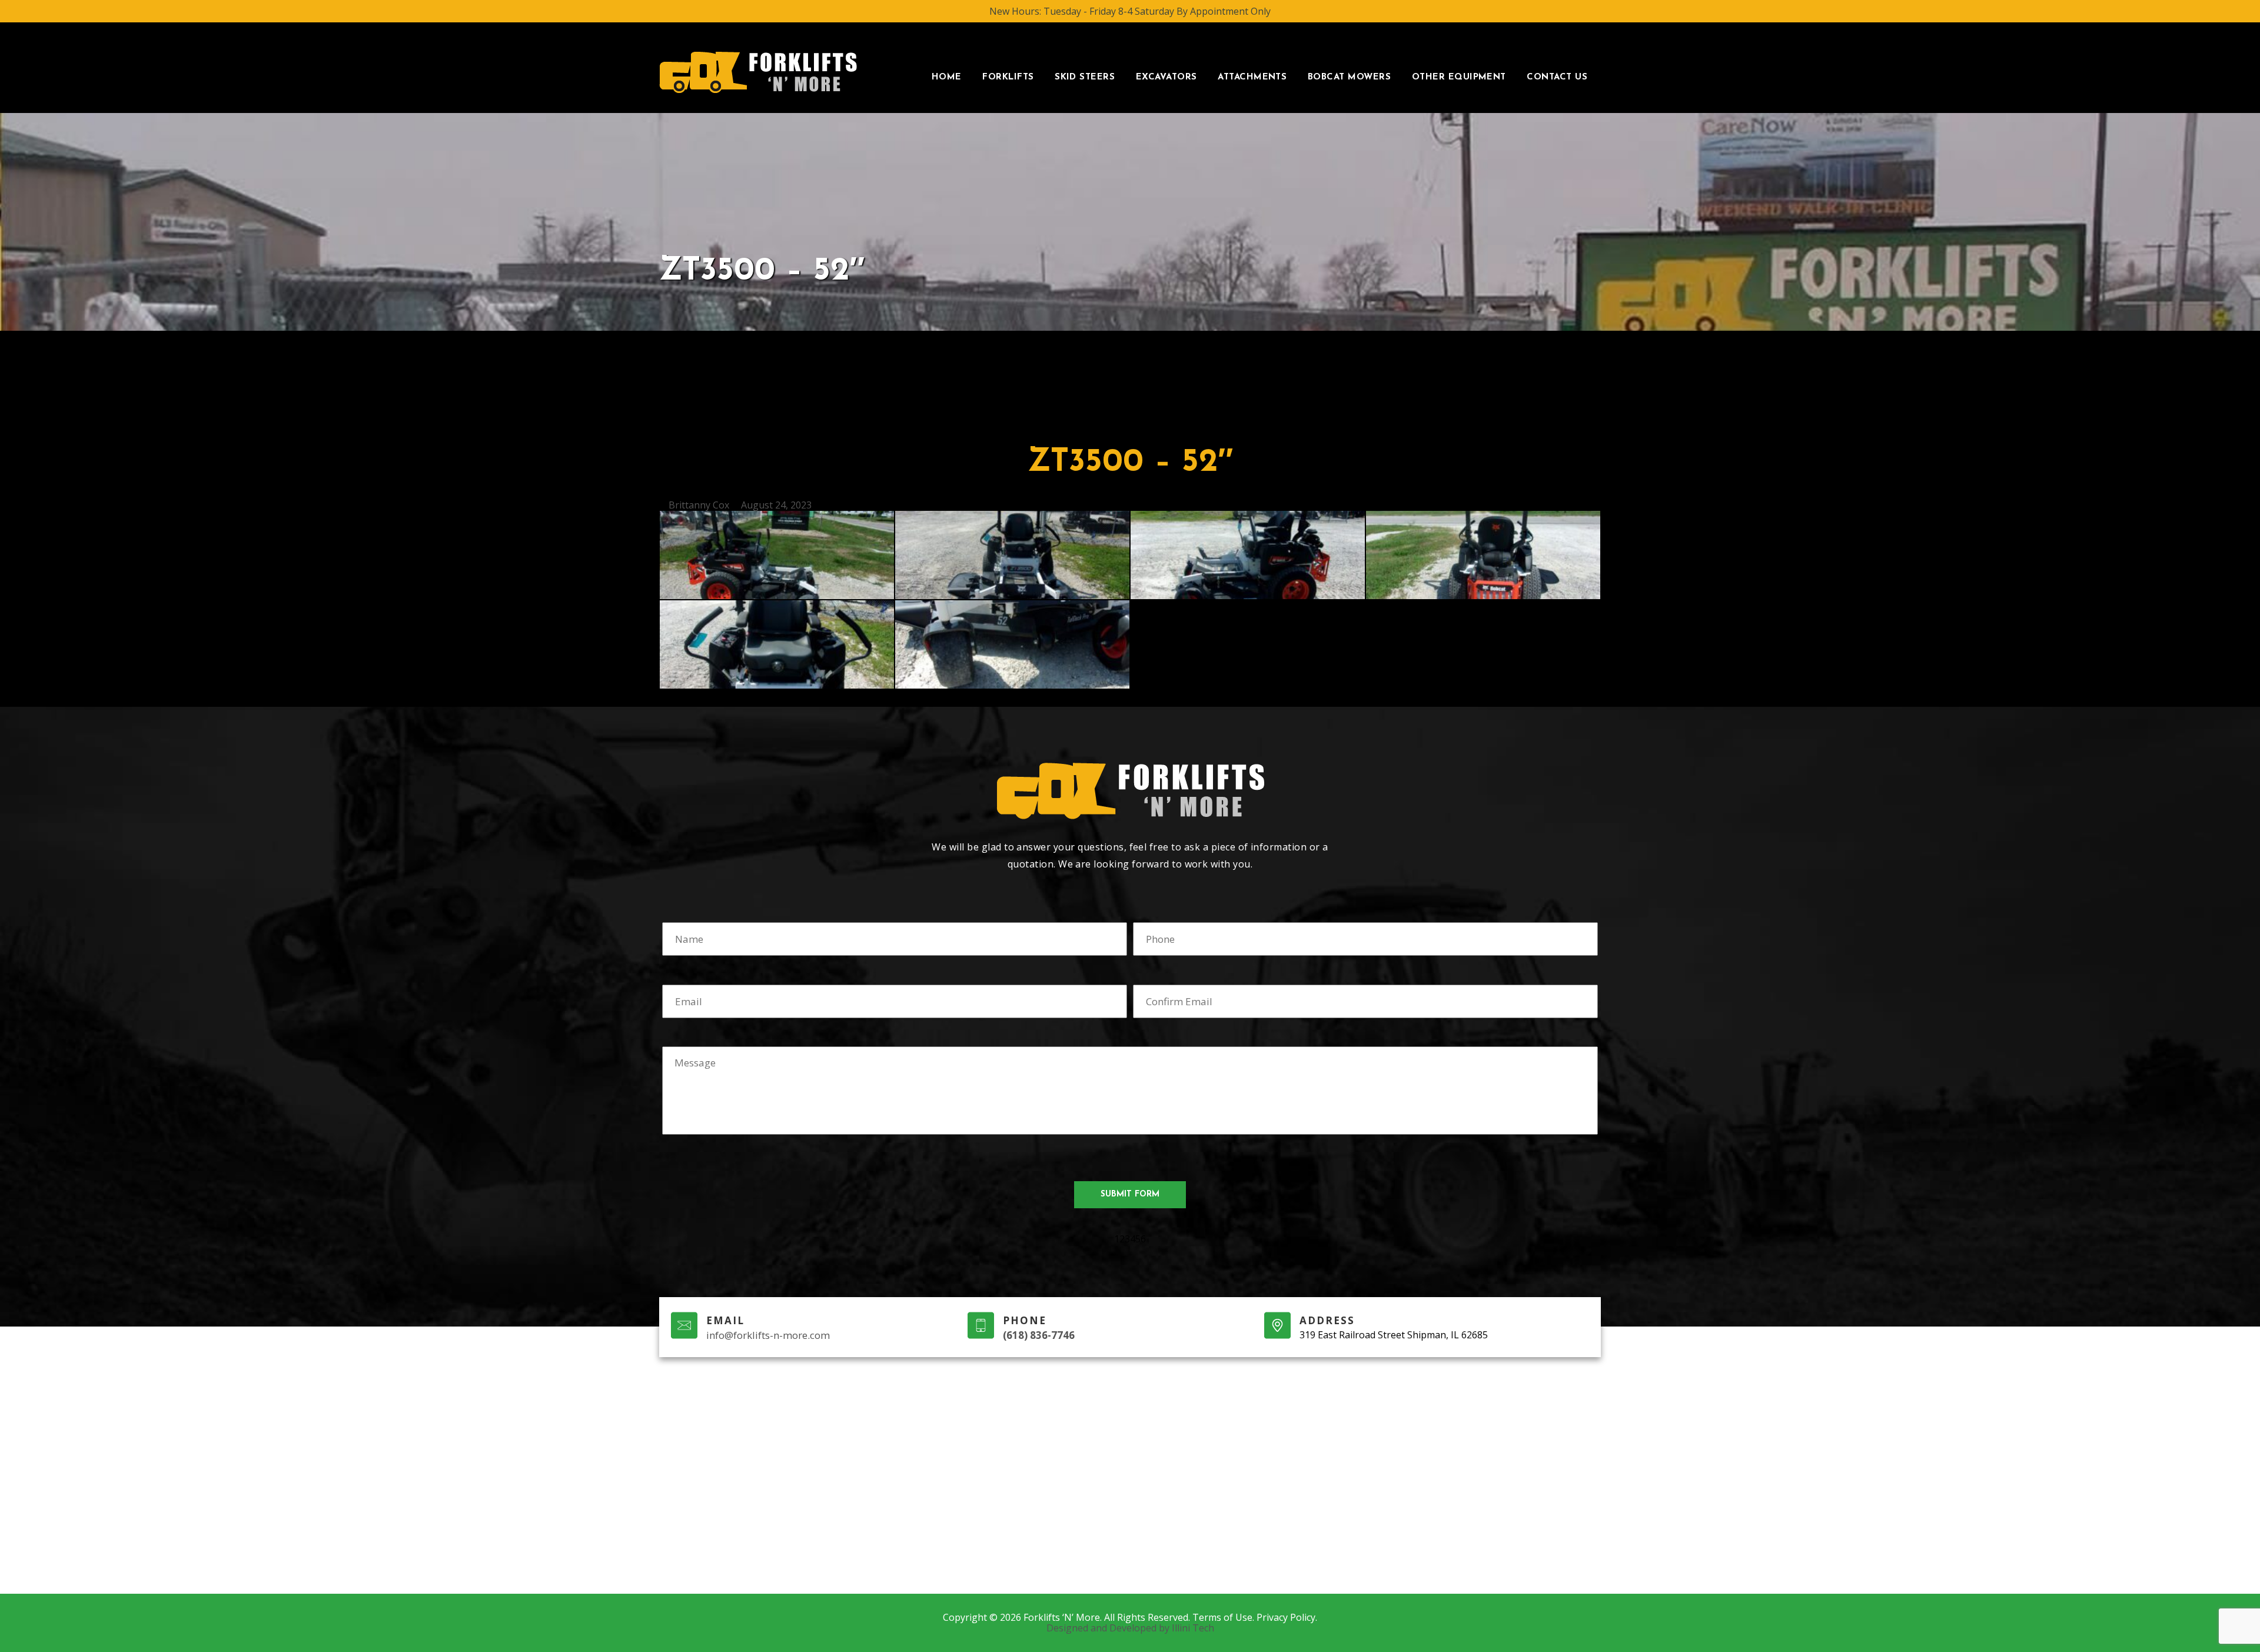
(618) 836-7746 (1039, 1335)
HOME (947, 77)
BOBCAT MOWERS (1349, 77)
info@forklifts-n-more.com (768, 1335)
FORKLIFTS (1008, 77)
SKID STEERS (1085, 77)
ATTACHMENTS (1252, 77)
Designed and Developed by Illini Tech (1130, 1628)
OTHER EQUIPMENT (1459, 77)
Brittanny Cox (699, 505)
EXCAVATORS (1166, 77)
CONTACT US (1557, 77)
